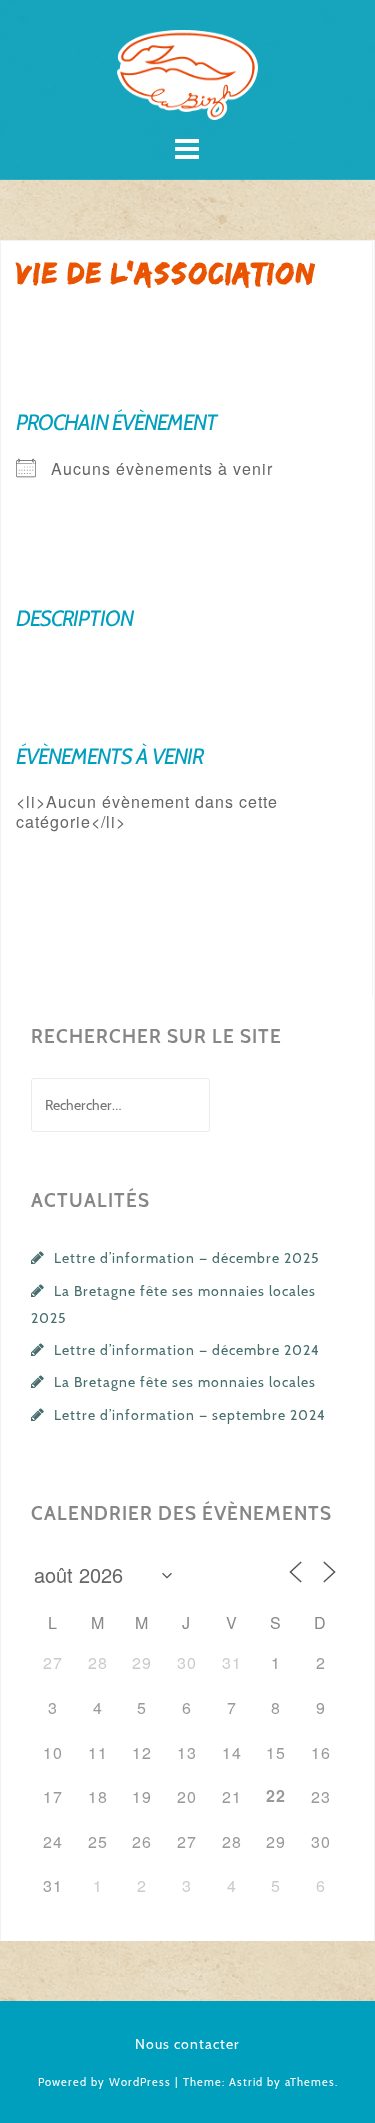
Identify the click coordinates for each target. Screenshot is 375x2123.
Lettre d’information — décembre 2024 (187, 1350)
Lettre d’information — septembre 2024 (190, 1415)
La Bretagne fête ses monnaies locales (185, 1382)
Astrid (246, 2082)
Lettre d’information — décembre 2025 (187, 1258)
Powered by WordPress (104, 2082)
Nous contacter (187, 2044)
